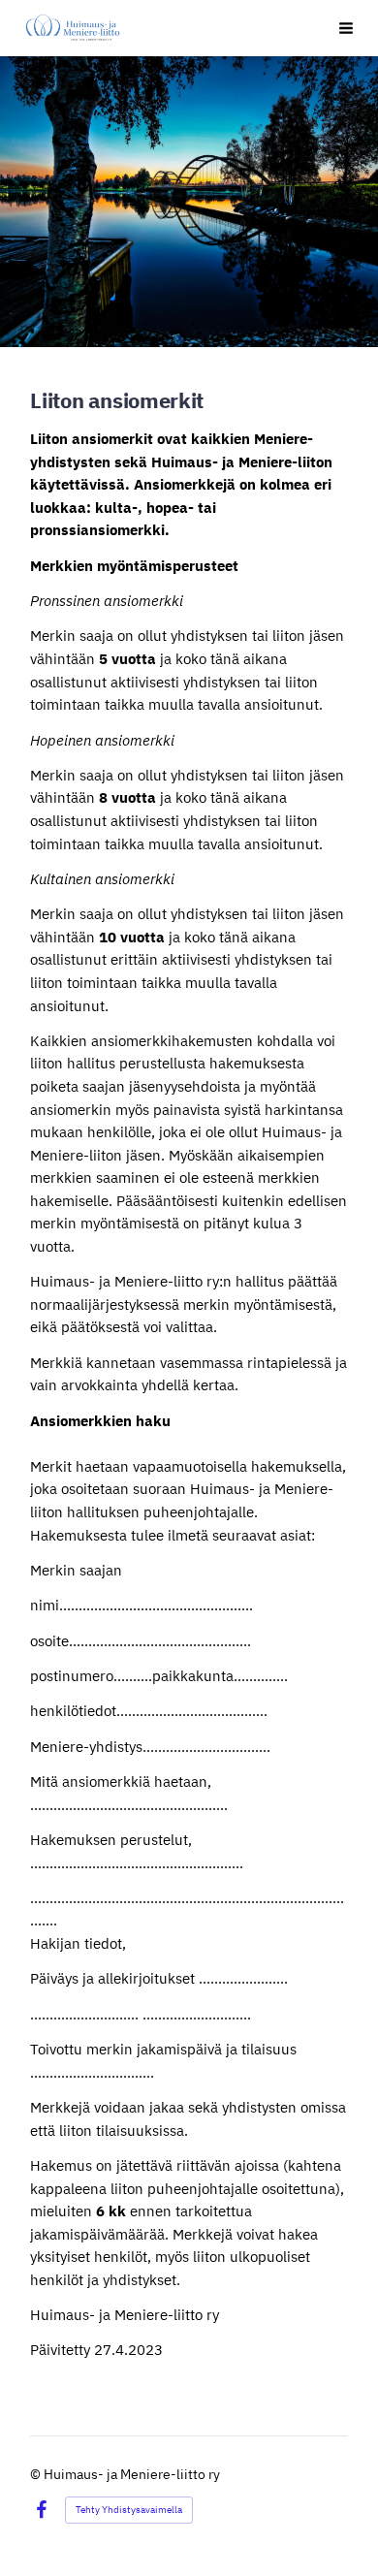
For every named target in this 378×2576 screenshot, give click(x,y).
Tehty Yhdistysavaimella (129, 2510)
